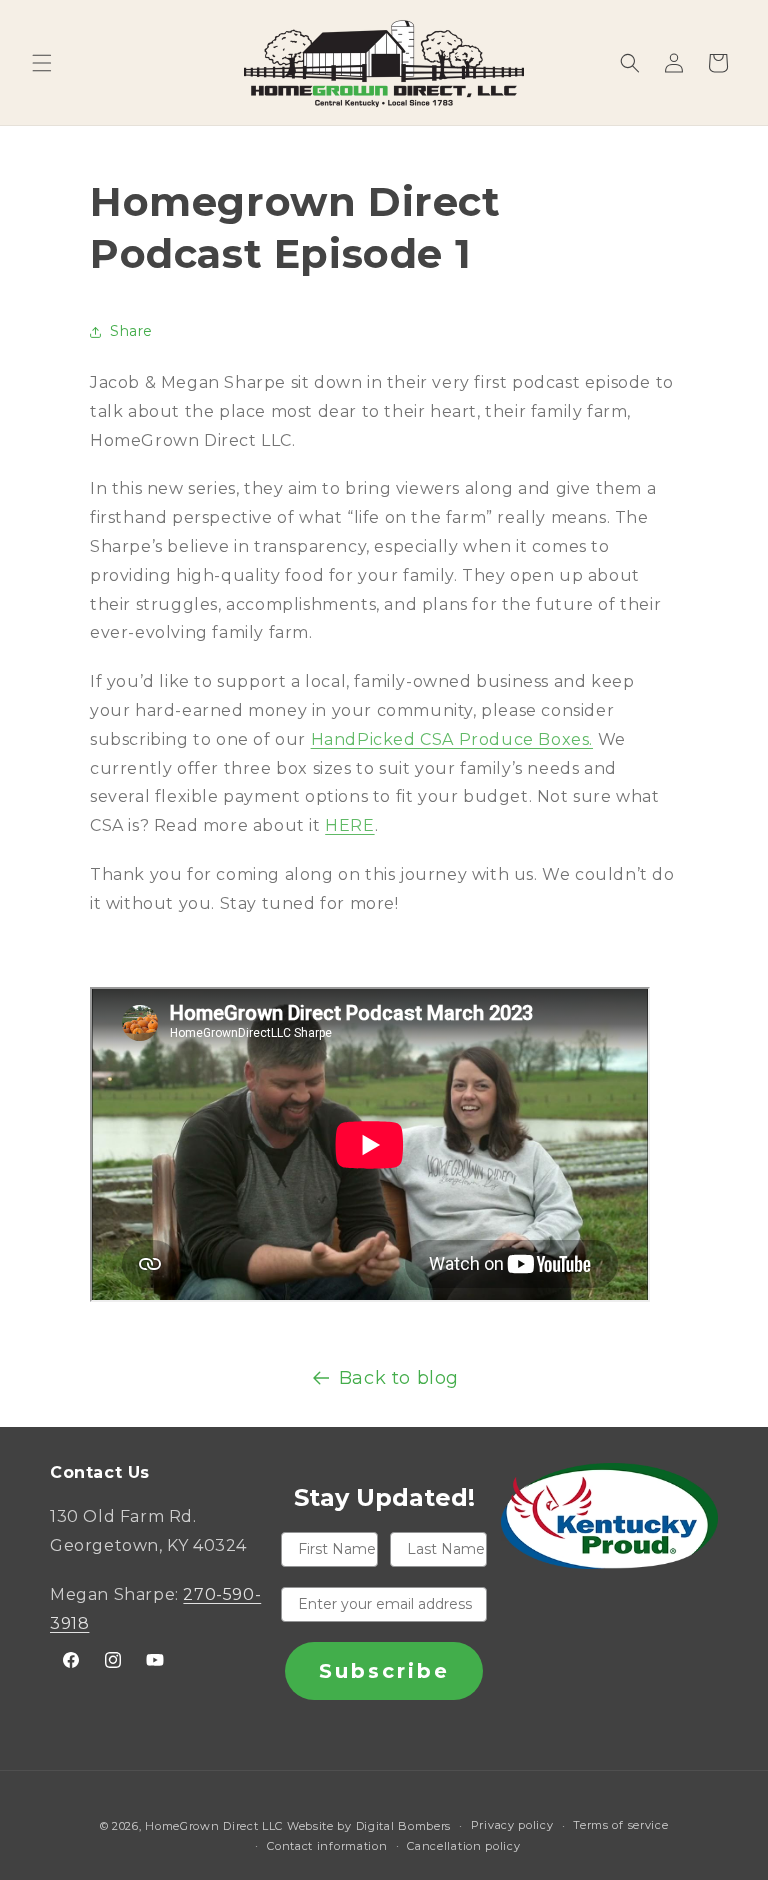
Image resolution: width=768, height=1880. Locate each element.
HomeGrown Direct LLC (214, 1826)
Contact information (327, 1846)
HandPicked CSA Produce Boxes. (452, 739)
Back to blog (399, 1378)
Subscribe (384, 1671)
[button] (42, 63)
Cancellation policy (463, 1846)
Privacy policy (512, 1825)
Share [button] (131, 331)
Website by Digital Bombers (369, 1826)
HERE (349, 825)
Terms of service (620, 1825)
